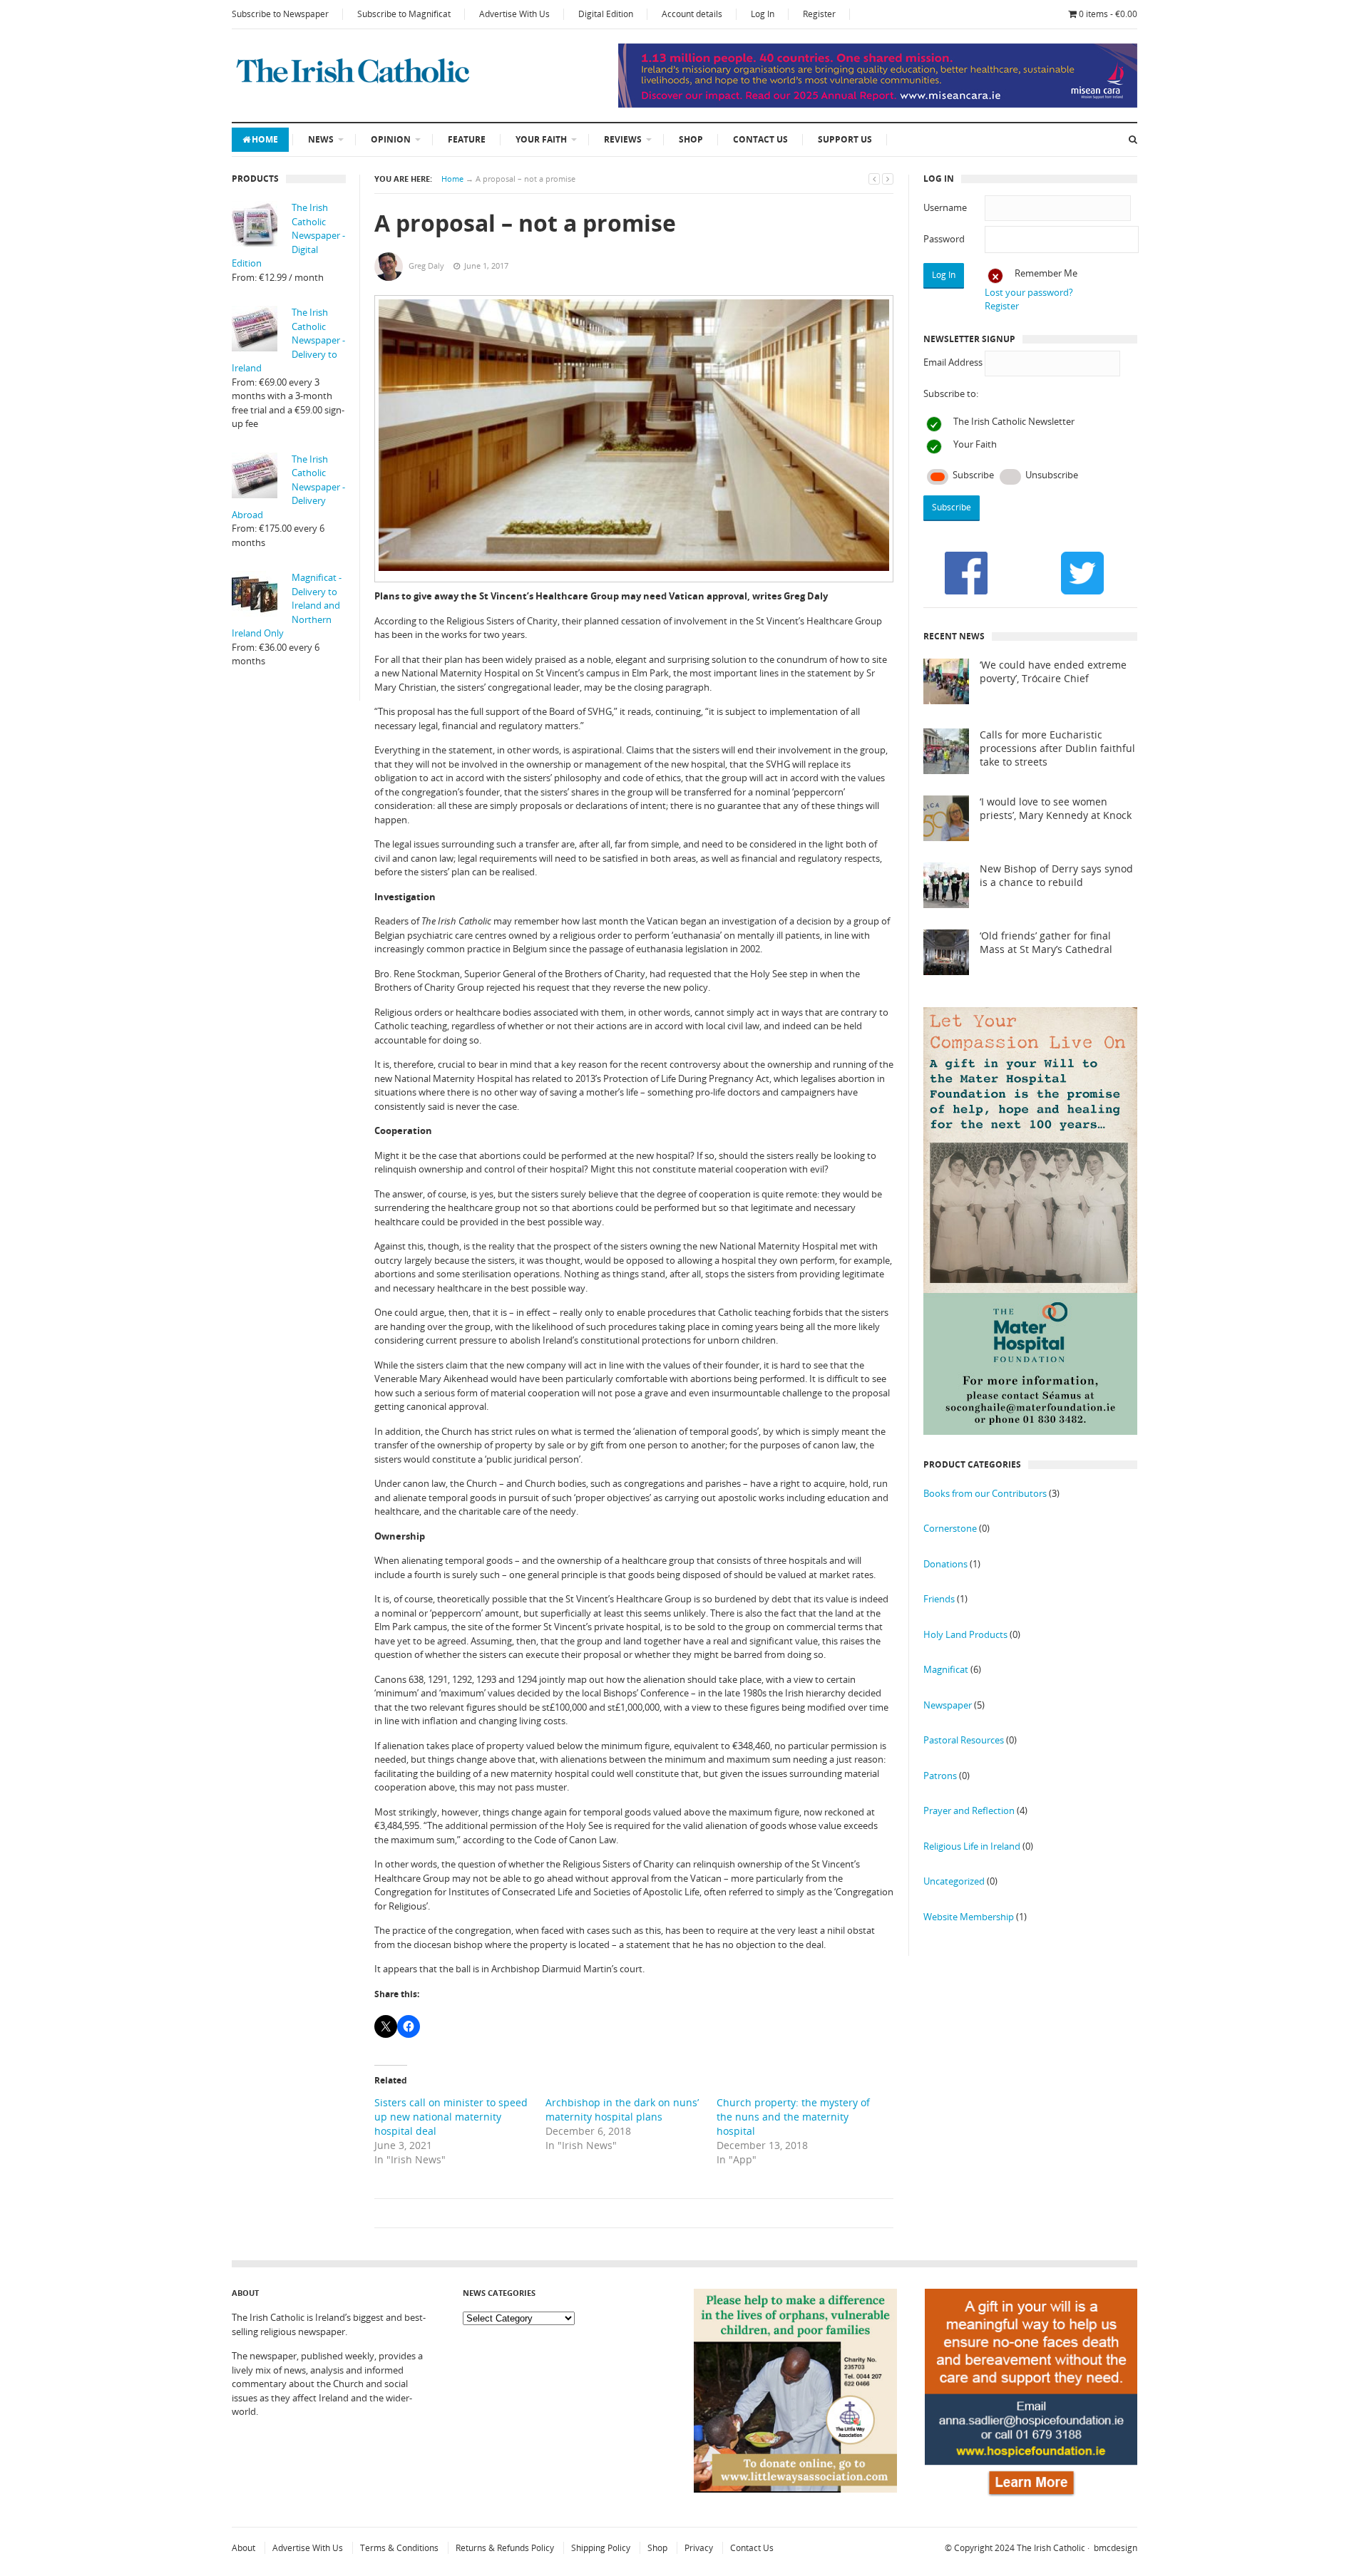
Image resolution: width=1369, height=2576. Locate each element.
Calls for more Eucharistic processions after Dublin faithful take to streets (1057, 748)
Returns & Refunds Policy (505, 2548)
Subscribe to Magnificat (404, 14)
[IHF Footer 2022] (1031, 2498)
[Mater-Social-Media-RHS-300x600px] (1030, 1431)
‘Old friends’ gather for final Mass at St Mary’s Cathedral (1046, 943)
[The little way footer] (796, 2489)
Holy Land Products (965, 1634)
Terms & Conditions (399, 2548)
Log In (763, 14)
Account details (692, 14)
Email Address (953, 362)
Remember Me (1046, 273)
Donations (945, 1564)
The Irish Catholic (1051, 2548)
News (321, 139)
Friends (939, 1599)
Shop (691, 139)
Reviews (623, 139)
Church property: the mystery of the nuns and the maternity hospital (793, 2117)
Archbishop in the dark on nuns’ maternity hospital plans (622, 2109)
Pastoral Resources (964, 1740)
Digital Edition (606, 14)
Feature (467, 139)
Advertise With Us (514, 14)
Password (944, 239)
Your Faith (541, 139)
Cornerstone (950, 1528)
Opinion (391, 139)
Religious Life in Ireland (972, 1846)
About (243, 2548)
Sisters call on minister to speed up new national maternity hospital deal (451, 2117)
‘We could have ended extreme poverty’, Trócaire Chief (1053, 672)
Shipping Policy (601, 2548)
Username (945, 207)
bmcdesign (1116, 2548)
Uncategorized (954, 1881)
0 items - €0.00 (1108, 14)
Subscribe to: (951, 393)
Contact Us (760, 139)
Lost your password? (1029, 292)
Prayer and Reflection (969, 1810)
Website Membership (969, 1917)
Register (819, 14)
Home (265, 139)
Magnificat (946, 1669)
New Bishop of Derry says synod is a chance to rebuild (1056, 876)
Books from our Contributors (985, 1493)
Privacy (699, 2548)
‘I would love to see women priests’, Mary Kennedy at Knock (1056, 809)
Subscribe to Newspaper (280, 14)
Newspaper (948, 1705)
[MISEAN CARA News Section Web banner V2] (878, 104)
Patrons (940, 1776)
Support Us (845, 139)
